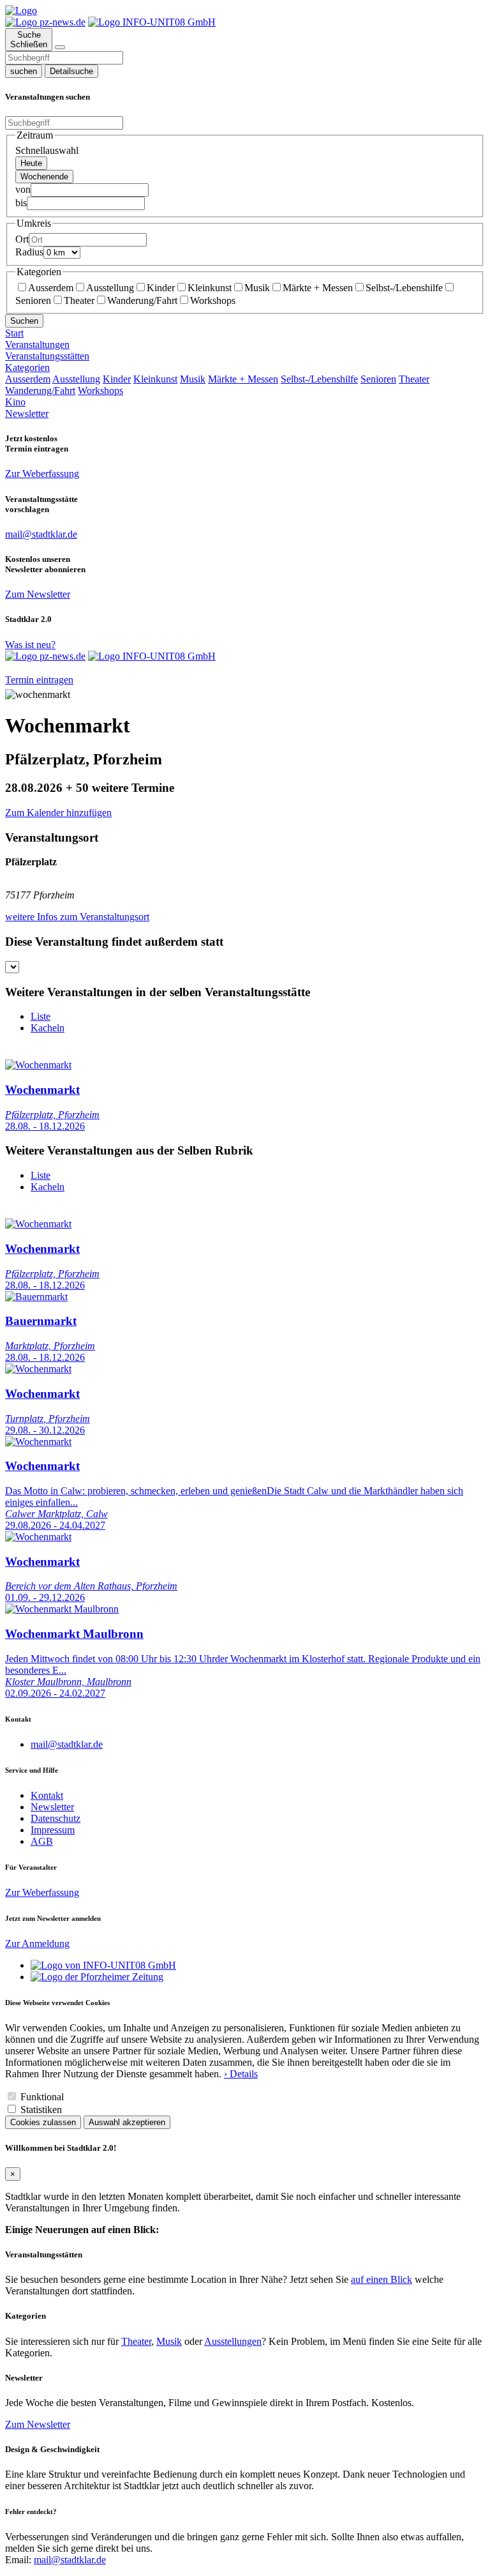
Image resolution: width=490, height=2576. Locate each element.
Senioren (378, 379)
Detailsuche (71, 71)
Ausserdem (51, 288)
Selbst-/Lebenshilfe (404, 288)
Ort (22, 239)
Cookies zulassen (43, 2122)
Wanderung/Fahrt (142, 300)
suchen (24, 71)
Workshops (213, 300)
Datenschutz (56, 1818)
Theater (79, 300)
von (23, 189)
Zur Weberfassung (42, 474)
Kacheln (48, 1028)
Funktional (42, 2097)
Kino (15, 402)
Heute (31, 163)
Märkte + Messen (318, 288)
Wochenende (44, 177)
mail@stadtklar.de (67, 1744)
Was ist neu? (30, 645)
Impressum (53, 1830)
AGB (42, 1841)
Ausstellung (110, 288)
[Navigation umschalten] (60, 47)
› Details (241, 2074)
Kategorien (27, 367)
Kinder (161, 288)
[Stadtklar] (21, 11)
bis (21, 203)
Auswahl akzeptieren (127, 2122)
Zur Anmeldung (37, 1943)
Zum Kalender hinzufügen (58, 813)
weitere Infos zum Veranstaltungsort (77, 917)
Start (14, 333)
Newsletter (27, 413)
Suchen (24, 321)
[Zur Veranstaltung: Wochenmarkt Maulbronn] (62, 1609)
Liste (41, 1016)
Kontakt (47, 1795)
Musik (257, 288)
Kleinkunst (210, 288)
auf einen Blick (382, 2279)
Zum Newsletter (38, 594)
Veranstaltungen (37, 345)
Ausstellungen (233, 2341)
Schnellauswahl (47, 150)
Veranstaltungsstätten (47, 356)
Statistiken (41, 2110)
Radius (29, 252)
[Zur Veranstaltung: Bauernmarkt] (36, 1297)
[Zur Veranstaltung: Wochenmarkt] (38, 1065)
